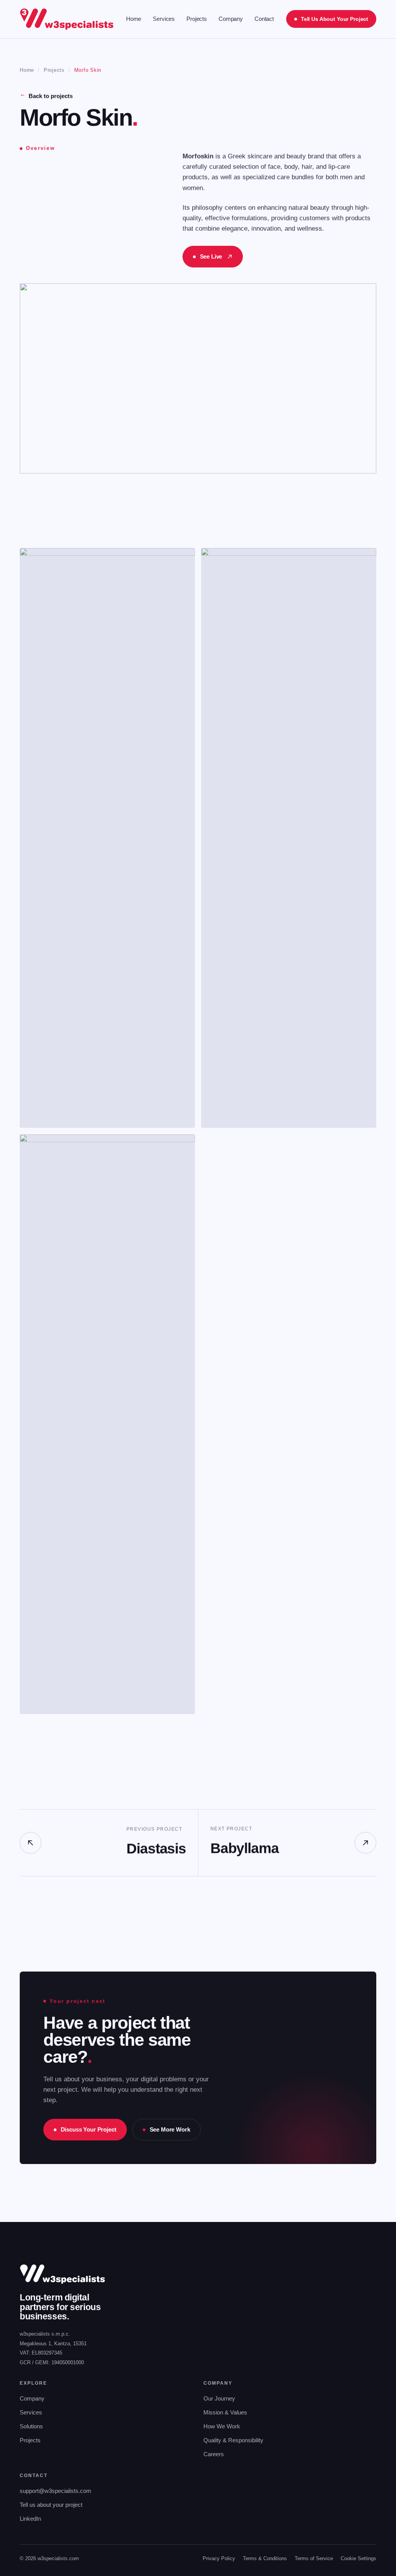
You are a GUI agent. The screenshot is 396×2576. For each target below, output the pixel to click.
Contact (264, 19)
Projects (197, 19)
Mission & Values (225, 2412)
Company (231, 19)
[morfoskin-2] (289, 838)
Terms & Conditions (265, 2558)
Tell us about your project (51, 2505)
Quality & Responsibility (233, 2440)
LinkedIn (30, 2519)
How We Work (222, 2426)
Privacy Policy (219, 2558)
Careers (214, 2454)
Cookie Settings (358, 2558)
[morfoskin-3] (107, 1424)
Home (134, 19)
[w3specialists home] (67, 19)
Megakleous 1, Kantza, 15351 (53, 2344)
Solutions (31, 2426)
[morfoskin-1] (107, 838)
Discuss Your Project (89, 2129)
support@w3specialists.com (55, 2491)
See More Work (170, 2129)
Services (164, 19)
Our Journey (219, 2398)
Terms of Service (314, 2558)
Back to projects (46, 96)
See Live (211, 256)
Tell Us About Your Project (334, 19)
